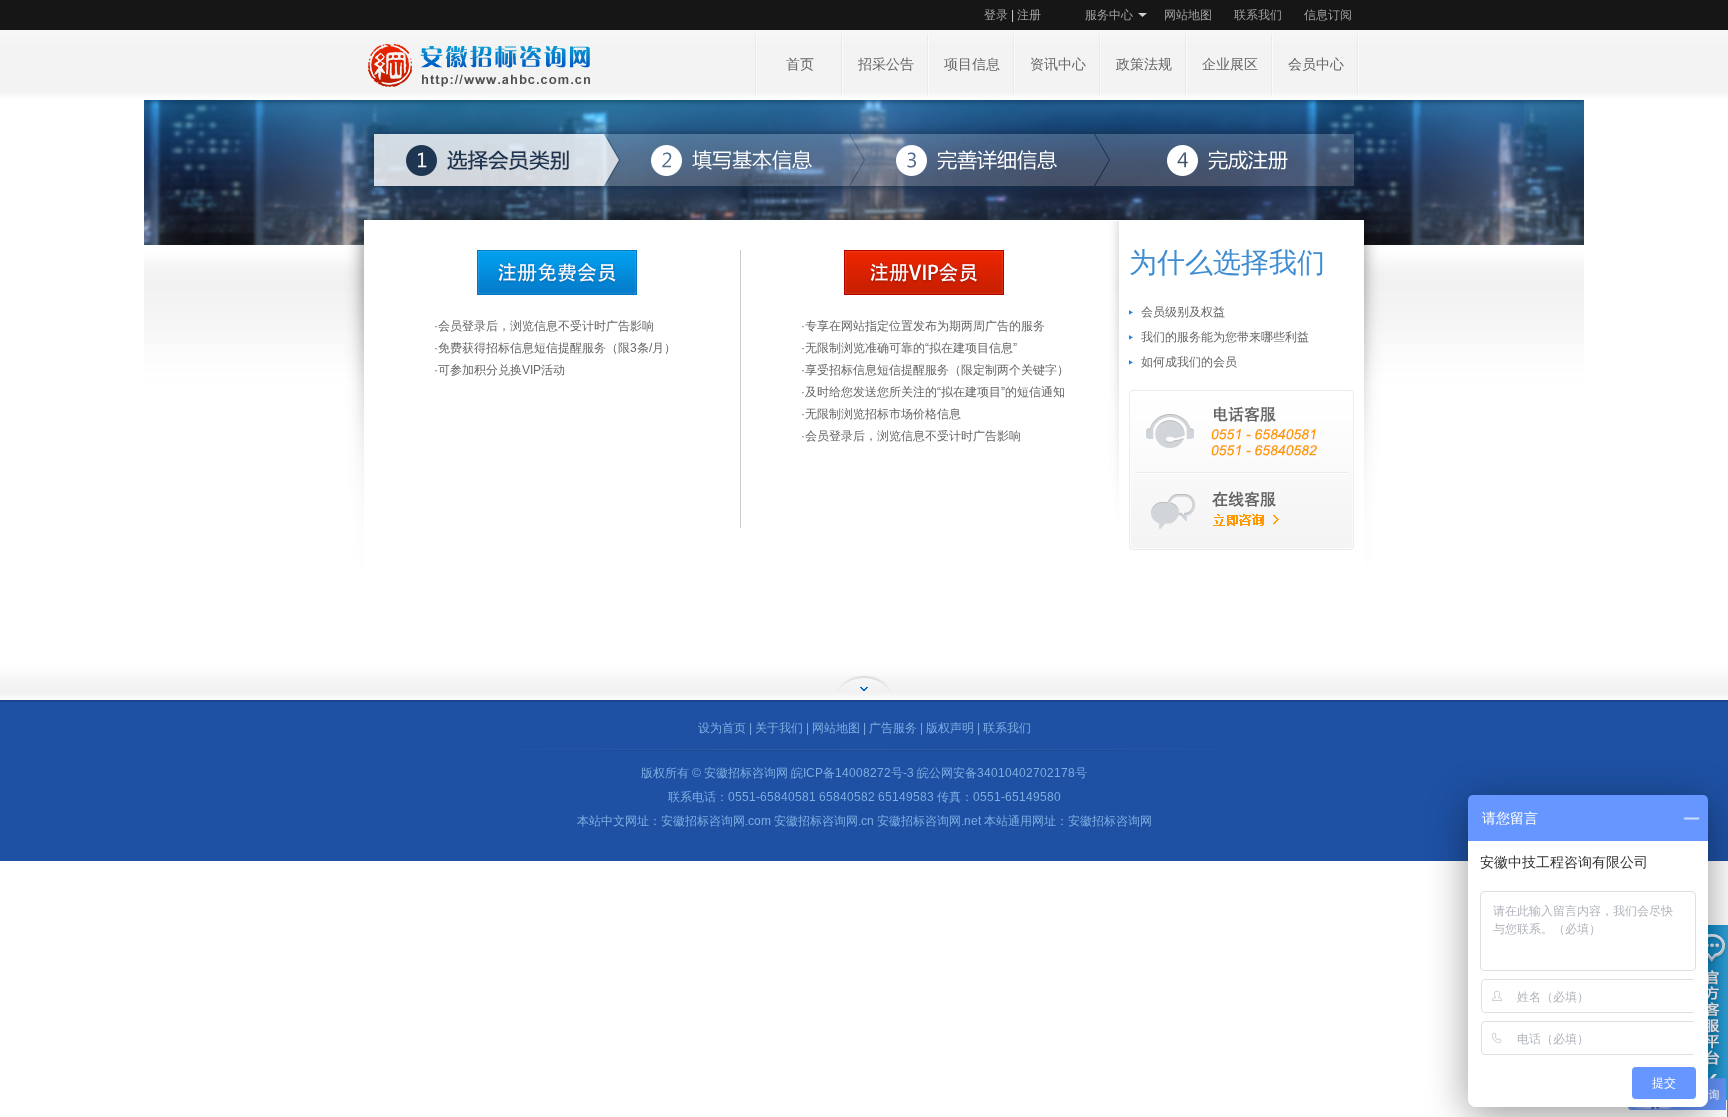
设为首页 (722, 728)
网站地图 (1188, 15)
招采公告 (886, 64)
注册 (1029, 15)
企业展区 (1230, 64)
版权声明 (950, 728)
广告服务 (893, 728)
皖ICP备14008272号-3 (852, 773)
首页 (800, 64)
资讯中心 (1058, 64)
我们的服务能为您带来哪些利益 (1225, 337)
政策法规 (1144, 64)
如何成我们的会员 (1189, 362)
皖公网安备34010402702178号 (1002, 773)
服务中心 (1109, 15)
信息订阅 (1328, 15)
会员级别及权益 (1183, 312)
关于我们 (779, 728)
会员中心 (1316, 64)
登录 (996, 15)
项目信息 (972, 64)
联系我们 (1258, 15)
